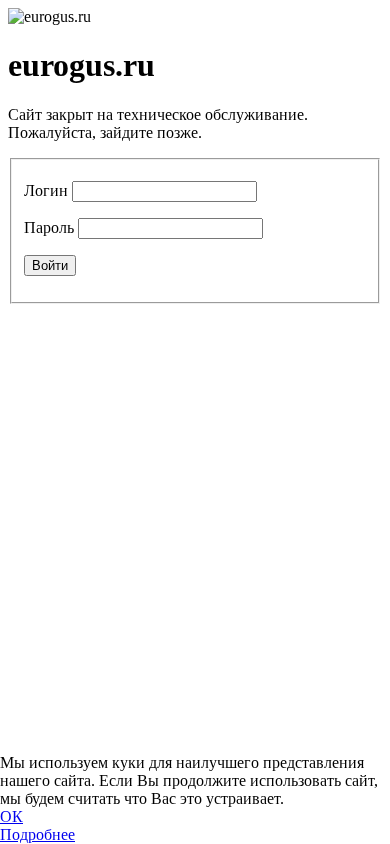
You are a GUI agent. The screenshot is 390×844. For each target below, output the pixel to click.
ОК (11, 816)
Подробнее (37, 834)
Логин (46, 190)
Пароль (49, 227)
